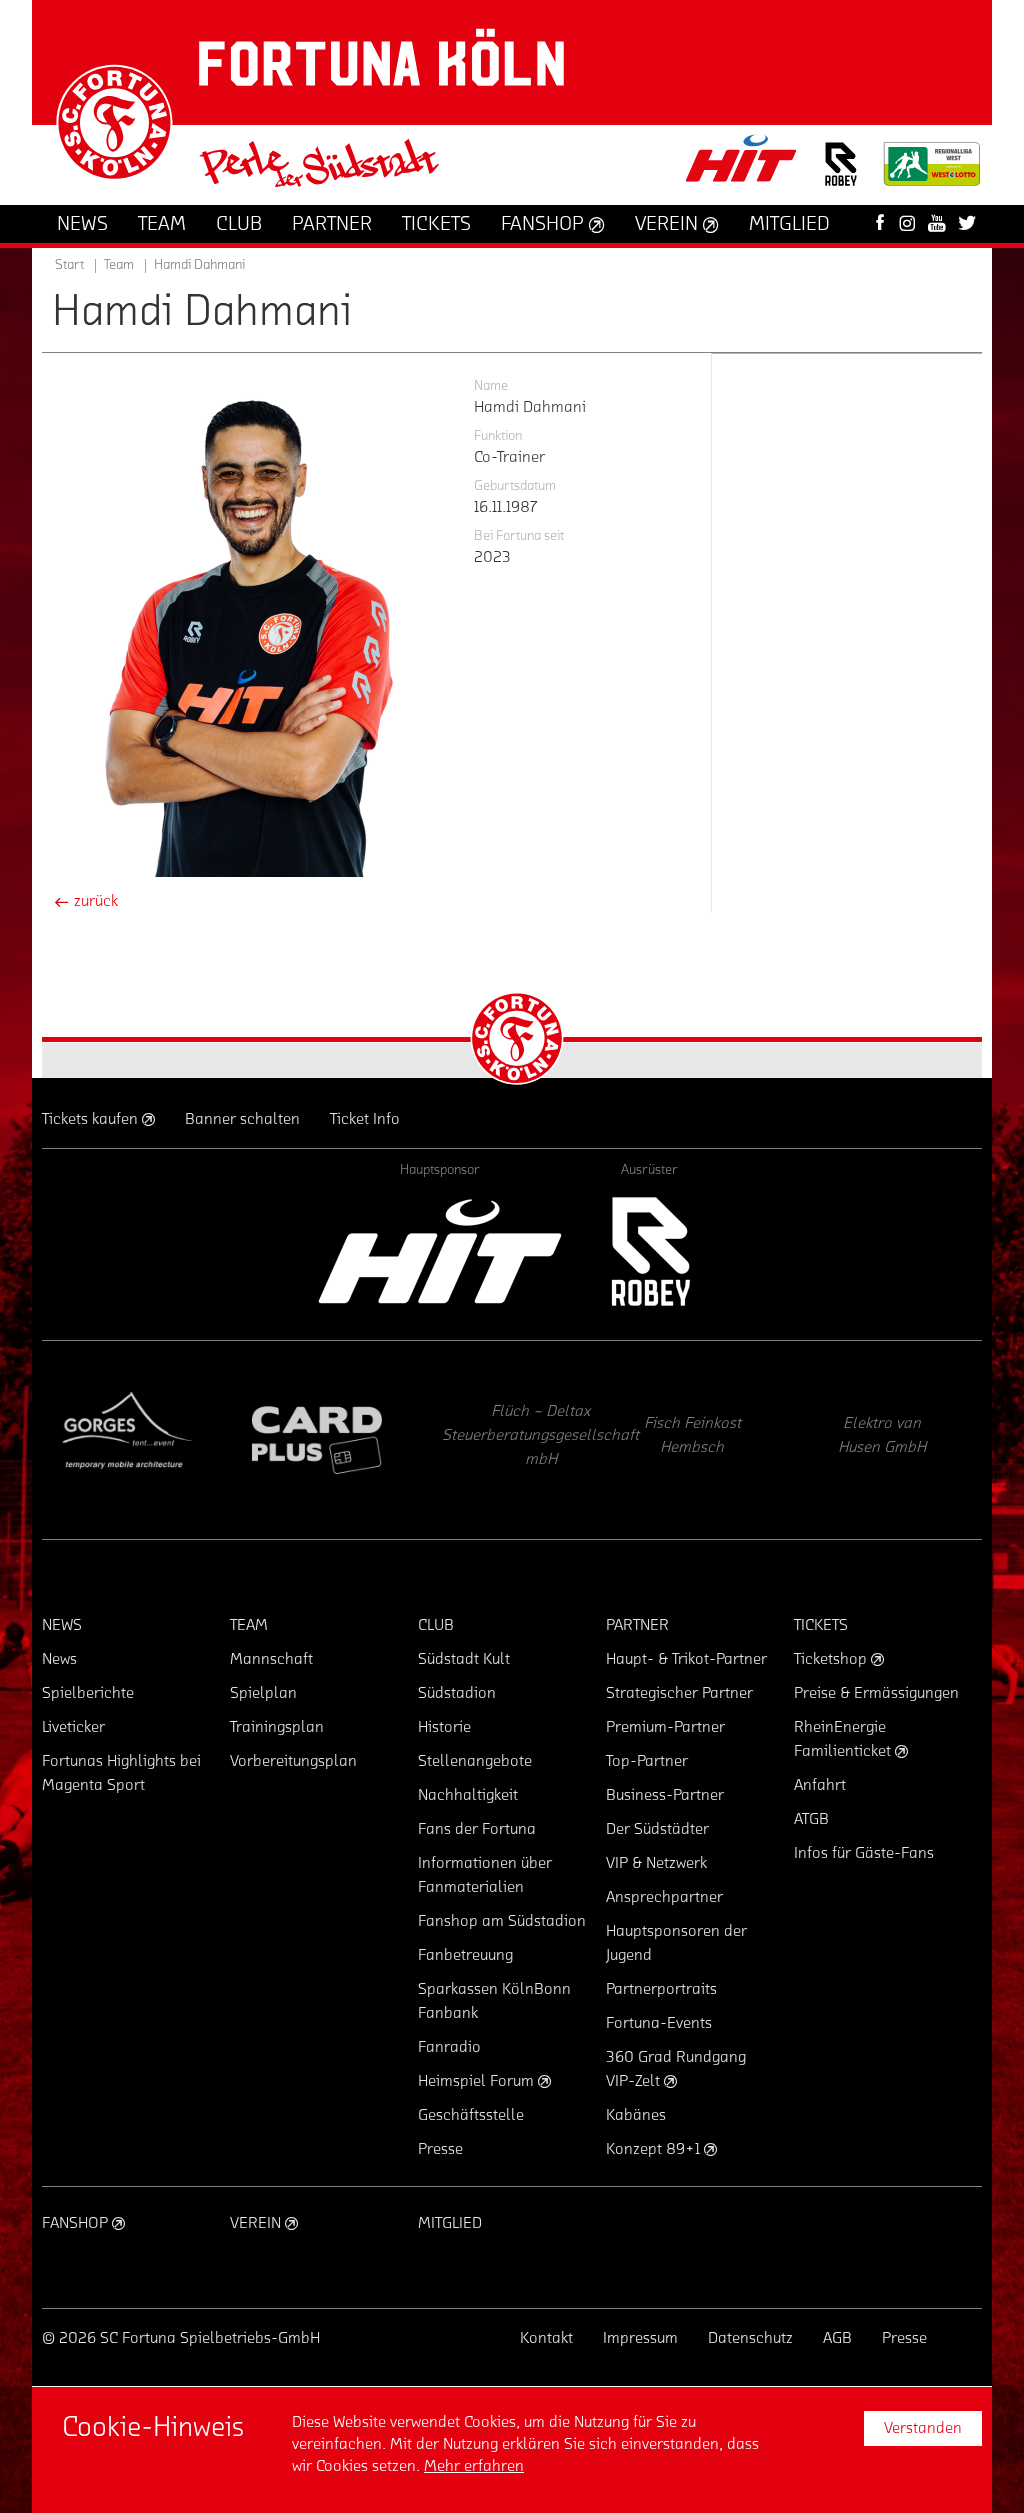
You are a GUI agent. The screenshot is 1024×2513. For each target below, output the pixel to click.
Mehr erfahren (474, 2466)
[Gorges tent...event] (127, 1440)
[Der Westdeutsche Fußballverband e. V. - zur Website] (932, 171)
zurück (94, 901)
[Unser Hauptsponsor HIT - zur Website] (742, 164)
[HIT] (440, 1251)
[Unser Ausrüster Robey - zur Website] (841, 176)
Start (69, 265)
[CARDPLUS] (317, 1440)
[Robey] (649, 1251)
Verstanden (923, 2428)
